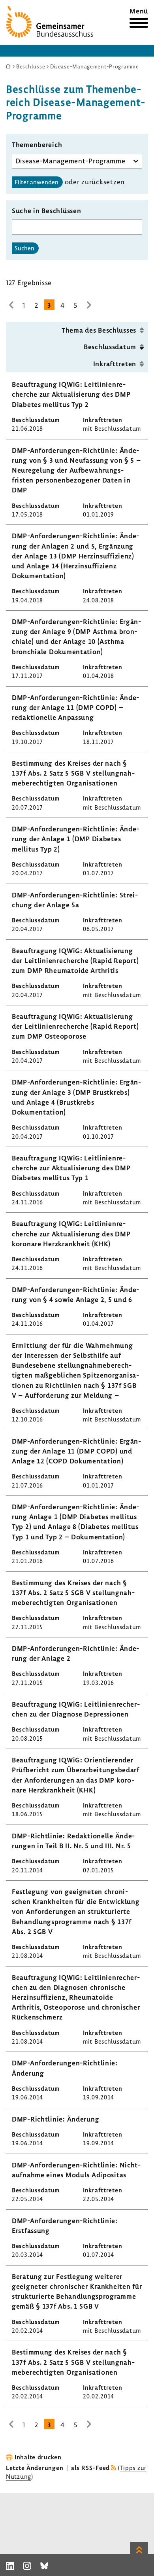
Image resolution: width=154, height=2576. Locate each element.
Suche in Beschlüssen (46, 211)
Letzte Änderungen (35, 2468)
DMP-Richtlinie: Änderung (55, 2119)
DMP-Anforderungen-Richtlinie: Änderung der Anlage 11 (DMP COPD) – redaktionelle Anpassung (75, 707)
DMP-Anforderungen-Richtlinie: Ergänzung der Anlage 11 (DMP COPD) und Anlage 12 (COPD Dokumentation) (76, 1451)
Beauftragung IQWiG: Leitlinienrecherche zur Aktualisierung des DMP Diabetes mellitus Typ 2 (71, 394)
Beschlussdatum (110, 347)
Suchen (24, 248)
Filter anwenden (37, 182)
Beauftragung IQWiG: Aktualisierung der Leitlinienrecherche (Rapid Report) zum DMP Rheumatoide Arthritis (75, 961)
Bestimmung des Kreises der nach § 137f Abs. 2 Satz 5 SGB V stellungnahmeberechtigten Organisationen (73, 773)
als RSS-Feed (90, 2468)
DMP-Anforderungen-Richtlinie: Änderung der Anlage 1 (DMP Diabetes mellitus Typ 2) (75, 839)
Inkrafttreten (115, 364)
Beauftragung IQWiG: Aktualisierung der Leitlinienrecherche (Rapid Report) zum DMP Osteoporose (75, 1026)
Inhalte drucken (38, 2457)
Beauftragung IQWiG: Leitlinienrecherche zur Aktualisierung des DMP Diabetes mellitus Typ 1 (71, 1168)
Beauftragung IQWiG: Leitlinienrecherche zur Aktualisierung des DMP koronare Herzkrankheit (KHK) (71, 1233)
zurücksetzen (103, 182)
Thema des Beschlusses (99, 330)
